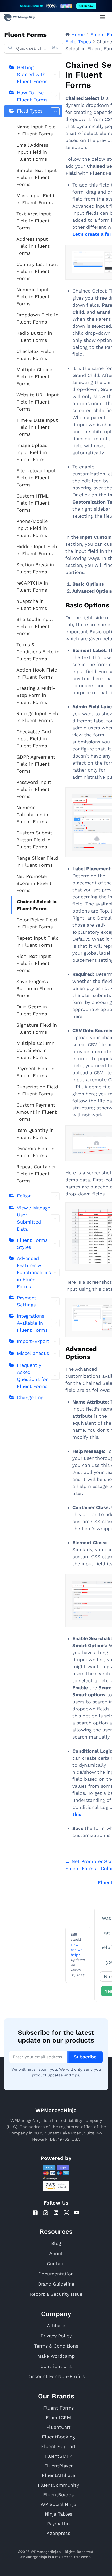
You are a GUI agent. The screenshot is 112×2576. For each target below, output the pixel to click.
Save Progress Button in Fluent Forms (35, 988)
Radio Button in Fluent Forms (34, 337)
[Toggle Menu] (102, 17)
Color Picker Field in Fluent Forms (37, 923)
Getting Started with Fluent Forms (32, 74)
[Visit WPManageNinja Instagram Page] (46, 2213)
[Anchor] (94, 1357)
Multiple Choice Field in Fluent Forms (34, 377)
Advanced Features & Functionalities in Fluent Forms (34, 1272)
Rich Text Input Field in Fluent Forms (34, 963)
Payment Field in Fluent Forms (35, 1072)
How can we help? (77, 1950)
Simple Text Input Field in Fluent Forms (37, 177)
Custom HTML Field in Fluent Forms (33, 503)
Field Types (30, 111)
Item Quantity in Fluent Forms (35, 1134)
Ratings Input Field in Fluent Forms (38, 717)
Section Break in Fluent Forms (35, 568)
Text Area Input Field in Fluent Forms (34, 221)
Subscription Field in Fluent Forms (37, 1090)
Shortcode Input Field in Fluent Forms (35, 626)
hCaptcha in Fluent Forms (32, 605)
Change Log (30, 1397)
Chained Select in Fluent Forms (37, 905)
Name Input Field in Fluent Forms (36, 130)
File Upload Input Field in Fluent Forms (36, 478)
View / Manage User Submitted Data (34, 1218)
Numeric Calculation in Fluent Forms (32, 814)
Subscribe (85, 2057)
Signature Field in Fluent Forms (37, 1028)
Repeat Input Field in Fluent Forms (38, 941)
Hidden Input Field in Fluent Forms (38, 550)
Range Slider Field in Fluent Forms (37, 861)
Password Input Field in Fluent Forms (34, 789)
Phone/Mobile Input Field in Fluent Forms (32, 528)
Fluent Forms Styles (32, 1244)
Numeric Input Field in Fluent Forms (33, 297)
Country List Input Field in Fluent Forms (37, 271)
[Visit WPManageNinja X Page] (66, 2213)
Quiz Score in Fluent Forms (32, 1010)
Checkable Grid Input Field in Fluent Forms (34, 739)
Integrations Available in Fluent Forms (32, 1323)
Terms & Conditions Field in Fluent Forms (38, 652)
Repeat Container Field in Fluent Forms (36, 1174)
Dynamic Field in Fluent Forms (35, 1152)
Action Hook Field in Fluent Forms (37, 673)
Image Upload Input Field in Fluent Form (32, 452)
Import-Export (33, 1341)
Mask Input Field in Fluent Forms (35, 199)
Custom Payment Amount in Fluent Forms (37, 1112)
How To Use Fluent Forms (32, 96)
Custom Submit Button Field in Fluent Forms (34, 840)
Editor (24, 1196)
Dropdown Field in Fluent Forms (37, 318)
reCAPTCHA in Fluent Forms (32, 586)
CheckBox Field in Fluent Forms (37, 355)
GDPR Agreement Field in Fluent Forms (36, 764)
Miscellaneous (33, 1353)
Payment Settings (27, 1301)
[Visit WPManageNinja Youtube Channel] (77, 2213)
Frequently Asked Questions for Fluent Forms (32, 1376)
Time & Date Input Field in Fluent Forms (37, 427)
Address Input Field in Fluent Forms (33, 246)
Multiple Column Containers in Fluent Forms (35, 1050)
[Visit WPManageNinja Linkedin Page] (56, 2213)
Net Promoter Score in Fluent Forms (34, 883)
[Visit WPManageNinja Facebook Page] (35, 2213)
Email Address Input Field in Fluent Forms (32, 152)
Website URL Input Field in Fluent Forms (38, 402)
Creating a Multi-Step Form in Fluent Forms (36, 695)
